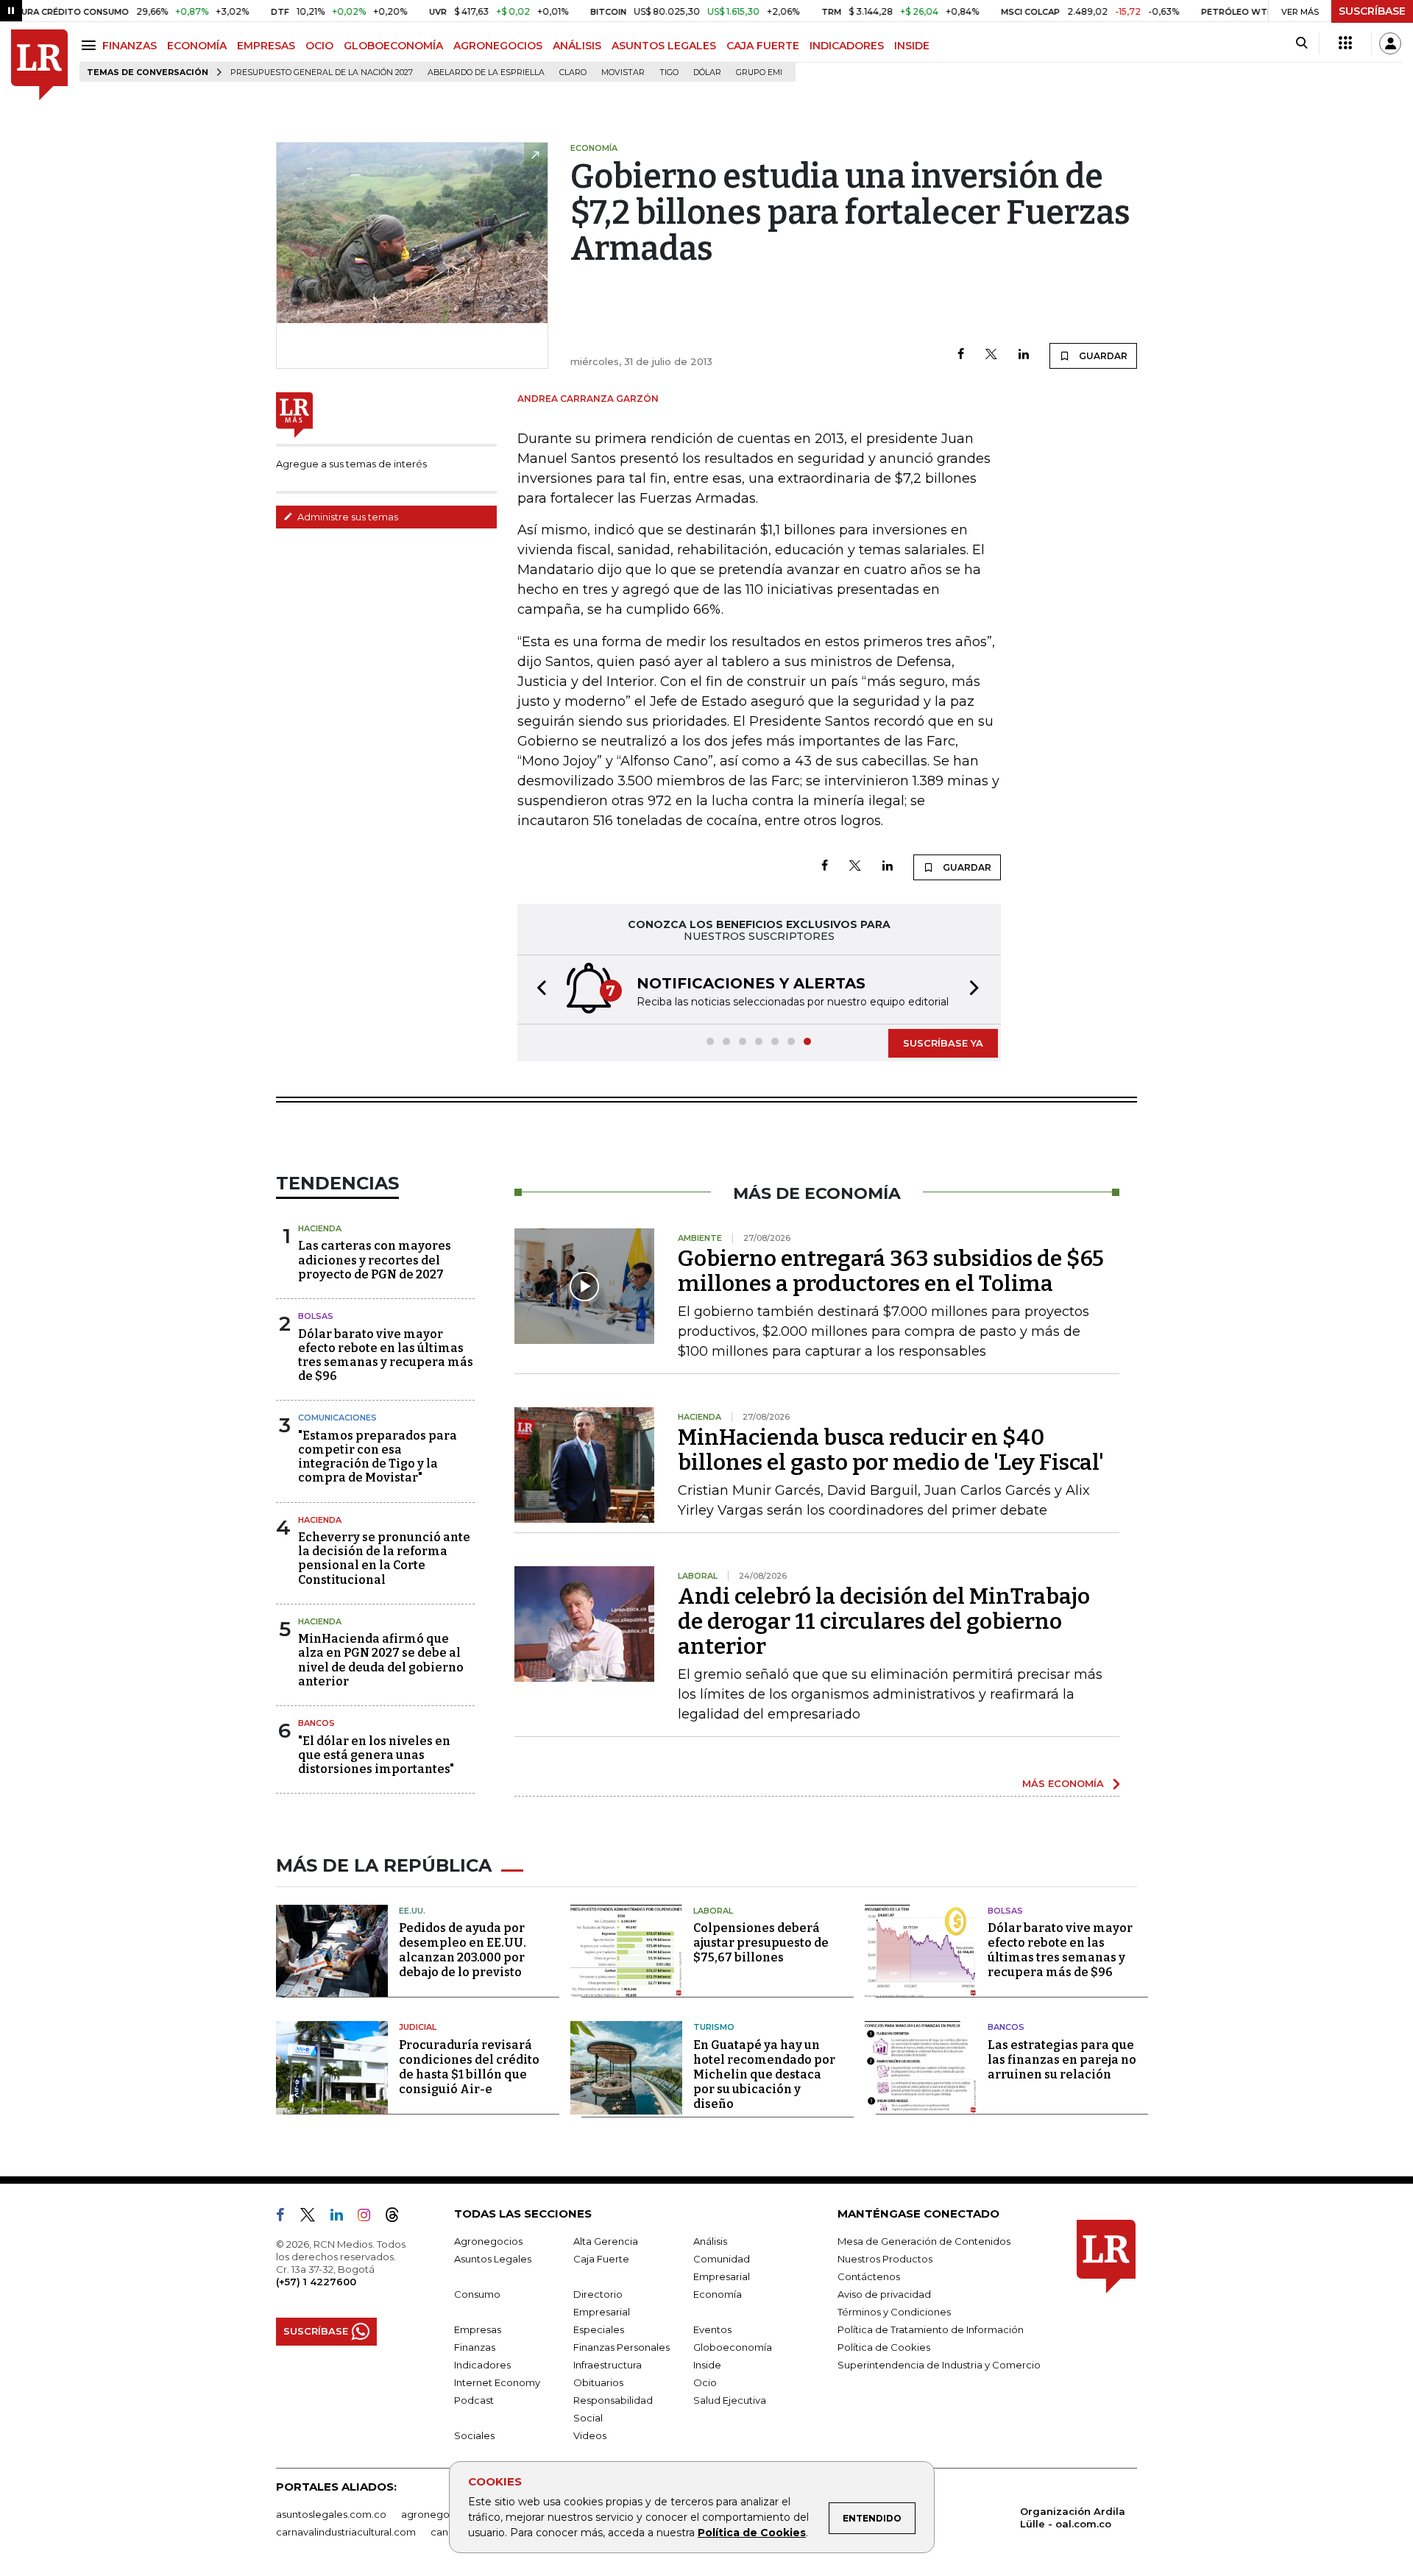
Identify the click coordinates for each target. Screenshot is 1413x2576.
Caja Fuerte (601, 2259)
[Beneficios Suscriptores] (1345, 43)
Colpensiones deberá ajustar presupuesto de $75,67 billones (761, 1943)
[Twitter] (991, 355)
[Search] (1302, 43)
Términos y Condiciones (894, 2312)
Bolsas (316, 1316)
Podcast (474, 2400)
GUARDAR (1102, 356)
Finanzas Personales (621, 2347)
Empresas (478, 2329)
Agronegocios (488, 2241)
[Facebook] (961, 355)
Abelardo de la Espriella (486, 72)
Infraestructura (608, 2365)
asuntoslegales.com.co (331, 2514)
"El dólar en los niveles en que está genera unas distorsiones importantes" (376, 1755)
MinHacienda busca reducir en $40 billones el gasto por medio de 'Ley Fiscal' (891, 1450)
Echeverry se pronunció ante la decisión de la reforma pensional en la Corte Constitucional (384, 1558)
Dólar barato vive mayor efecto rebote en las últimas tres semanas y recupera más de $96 (386, 1355)
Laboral (713, 1911)
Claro (573, 72)
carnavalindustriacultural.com (346, 2532)
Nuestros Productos (885, 2259)
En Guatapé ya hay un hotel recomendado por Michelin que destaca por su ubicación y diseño (764, 2074)
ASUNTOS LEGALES (664, 46)
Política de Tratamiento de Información (931, 2329)
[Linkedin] (1024, 355)
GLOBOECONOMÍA (393, 46)
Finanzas (475, 2347)
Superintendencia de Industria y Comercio (939, 2365)
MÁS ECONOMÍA (1063, 1783)
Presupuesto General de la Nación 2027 (322, 72)
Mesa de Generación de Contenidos (924, 2241)
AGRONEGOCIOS (498, 46)
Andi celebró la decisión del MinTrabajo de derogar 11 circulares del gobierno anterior (884, 1621)
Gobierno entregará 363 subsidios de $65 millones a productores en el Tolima (891, 1271)
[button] (537, 990)
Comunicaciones (337, 1418)
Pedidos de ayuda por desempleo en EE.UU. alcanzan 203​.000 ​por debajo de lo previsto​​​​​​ (463, 1950)
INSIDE (912, 46)
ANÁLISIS (577, 46)
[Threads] (398, 2218)
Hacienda (320, 1228)
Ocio (705, 2382)
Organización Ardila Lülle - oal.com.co (1073, 2517)
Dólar (707, 72)
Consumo (477, 2294)
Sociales (474, 2435)
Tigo (669, 72)
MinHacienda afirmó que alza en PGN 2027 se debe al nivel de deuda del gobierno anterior (381, 1660)
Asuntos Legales (493, 2259)
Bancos (316, 1723)
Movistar (623, 72)
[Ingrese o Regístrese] (1390, 43)
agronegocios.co (442, 2514)
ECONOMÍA (197, 46)
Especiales (599, 2329)
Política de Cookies (752, 2533)
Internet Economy (497, 2382)
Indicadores (482, 2365)
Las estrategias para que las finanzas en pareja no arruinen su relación (1062, 2060)
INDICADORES (847, 46)
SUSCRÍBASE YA (943, 1043)
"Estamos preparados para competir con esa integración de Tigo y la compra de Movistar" (378, 1457)
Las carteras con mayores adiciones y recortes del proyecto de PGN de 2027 (375, 1260)
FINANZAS (130, 46)
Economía (718, 2294)
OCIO (319, 46)
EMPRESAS (266, 46)
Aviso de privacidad (884, 2294)
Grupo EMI (759, 72)
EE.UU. (412, 1911)
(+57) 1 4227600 (316, 2282)
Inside (707, 2365)
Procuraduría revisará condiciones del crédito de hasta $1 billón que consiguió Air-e (469, 2067)
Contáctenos (869, 2276)
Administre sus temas (347, 517)
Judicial (418, 2027)
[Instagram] (370, 2218)
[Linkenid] (343, 2218)
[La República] (39, 65)
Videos (590, 2435)
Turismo (714, 2027)
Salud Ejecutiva (730, 2400)
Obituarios (598, 2382)
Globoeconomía (733, 2347)
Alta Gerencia (606, 2241)
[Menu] (91, 45)
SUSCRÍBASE (1372, 11)
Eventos (712, 2329)
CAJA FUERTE (763, 46)
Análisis (710, 2241)
